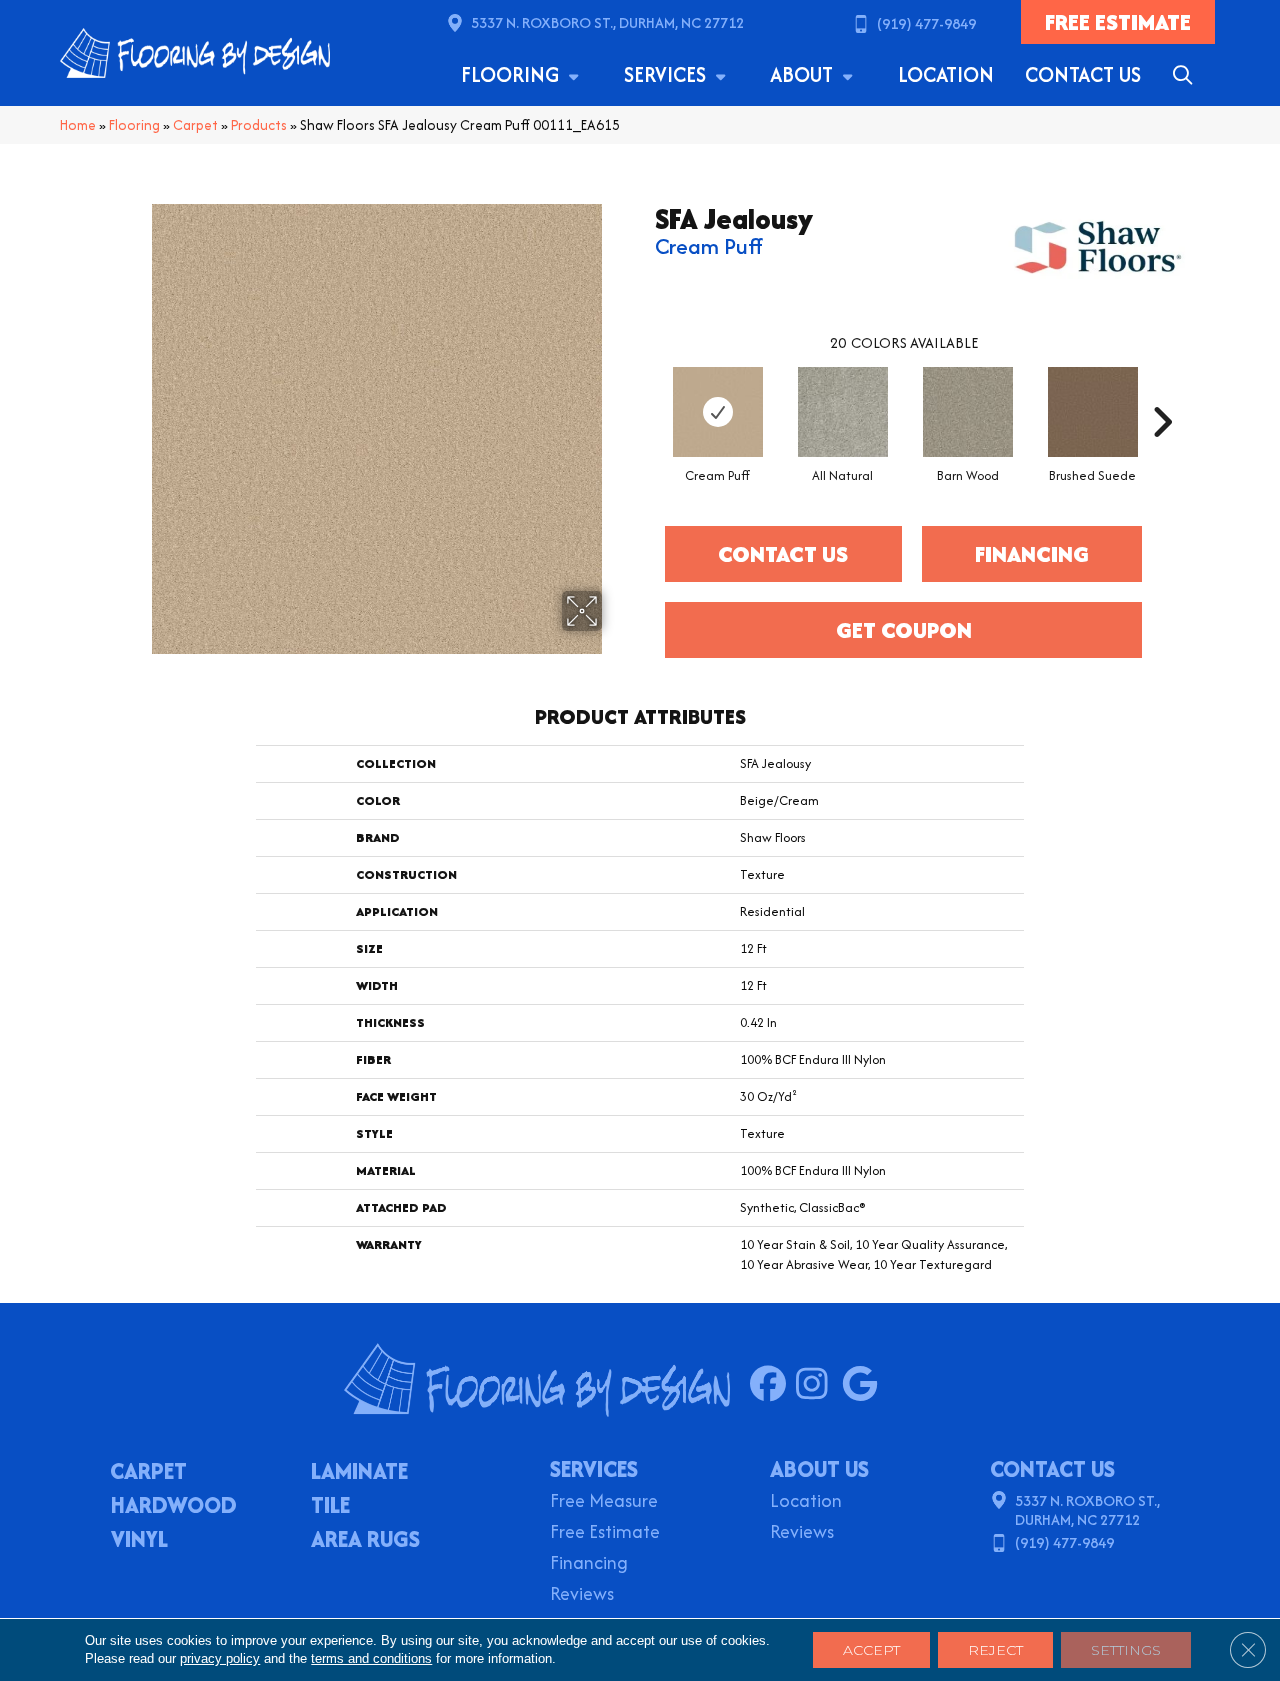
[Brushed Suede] (1093, 412)
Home (78, 125)
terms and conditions (371, 1658)
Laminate (359, 1473)
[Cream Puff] (718, 412)
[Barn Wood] (968, 412)
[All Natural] (843, 412)
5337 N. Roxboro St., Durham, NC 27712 (607, 22)
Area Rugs (365, 1541)
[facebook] (772, 1385)
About (804, 74)
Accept (871, 1650)
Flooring (512, 74)
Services (667, 74)
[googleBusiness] (864, 1385)
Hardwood (174, 1507)
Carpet (195, 125)
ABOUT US (819, 1469)
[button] (1186, 75)
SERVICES (594, 1469)
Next (1162, 392)
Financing (589, 1564)
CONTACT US (1052, 1469)
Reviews (582, 1595)
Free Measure (604, 1502)
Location (946, 74)
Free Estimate (605, 1533)
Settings (1126, 1650)
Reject (995, 1650)
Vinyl (139, 1541)
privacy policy (220, 1658)
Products (259, 125)
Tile (330, 1507)
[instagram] (818, 1385)
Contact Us (1083, 74)
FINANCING (1032, 554)
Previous (645, 392)
